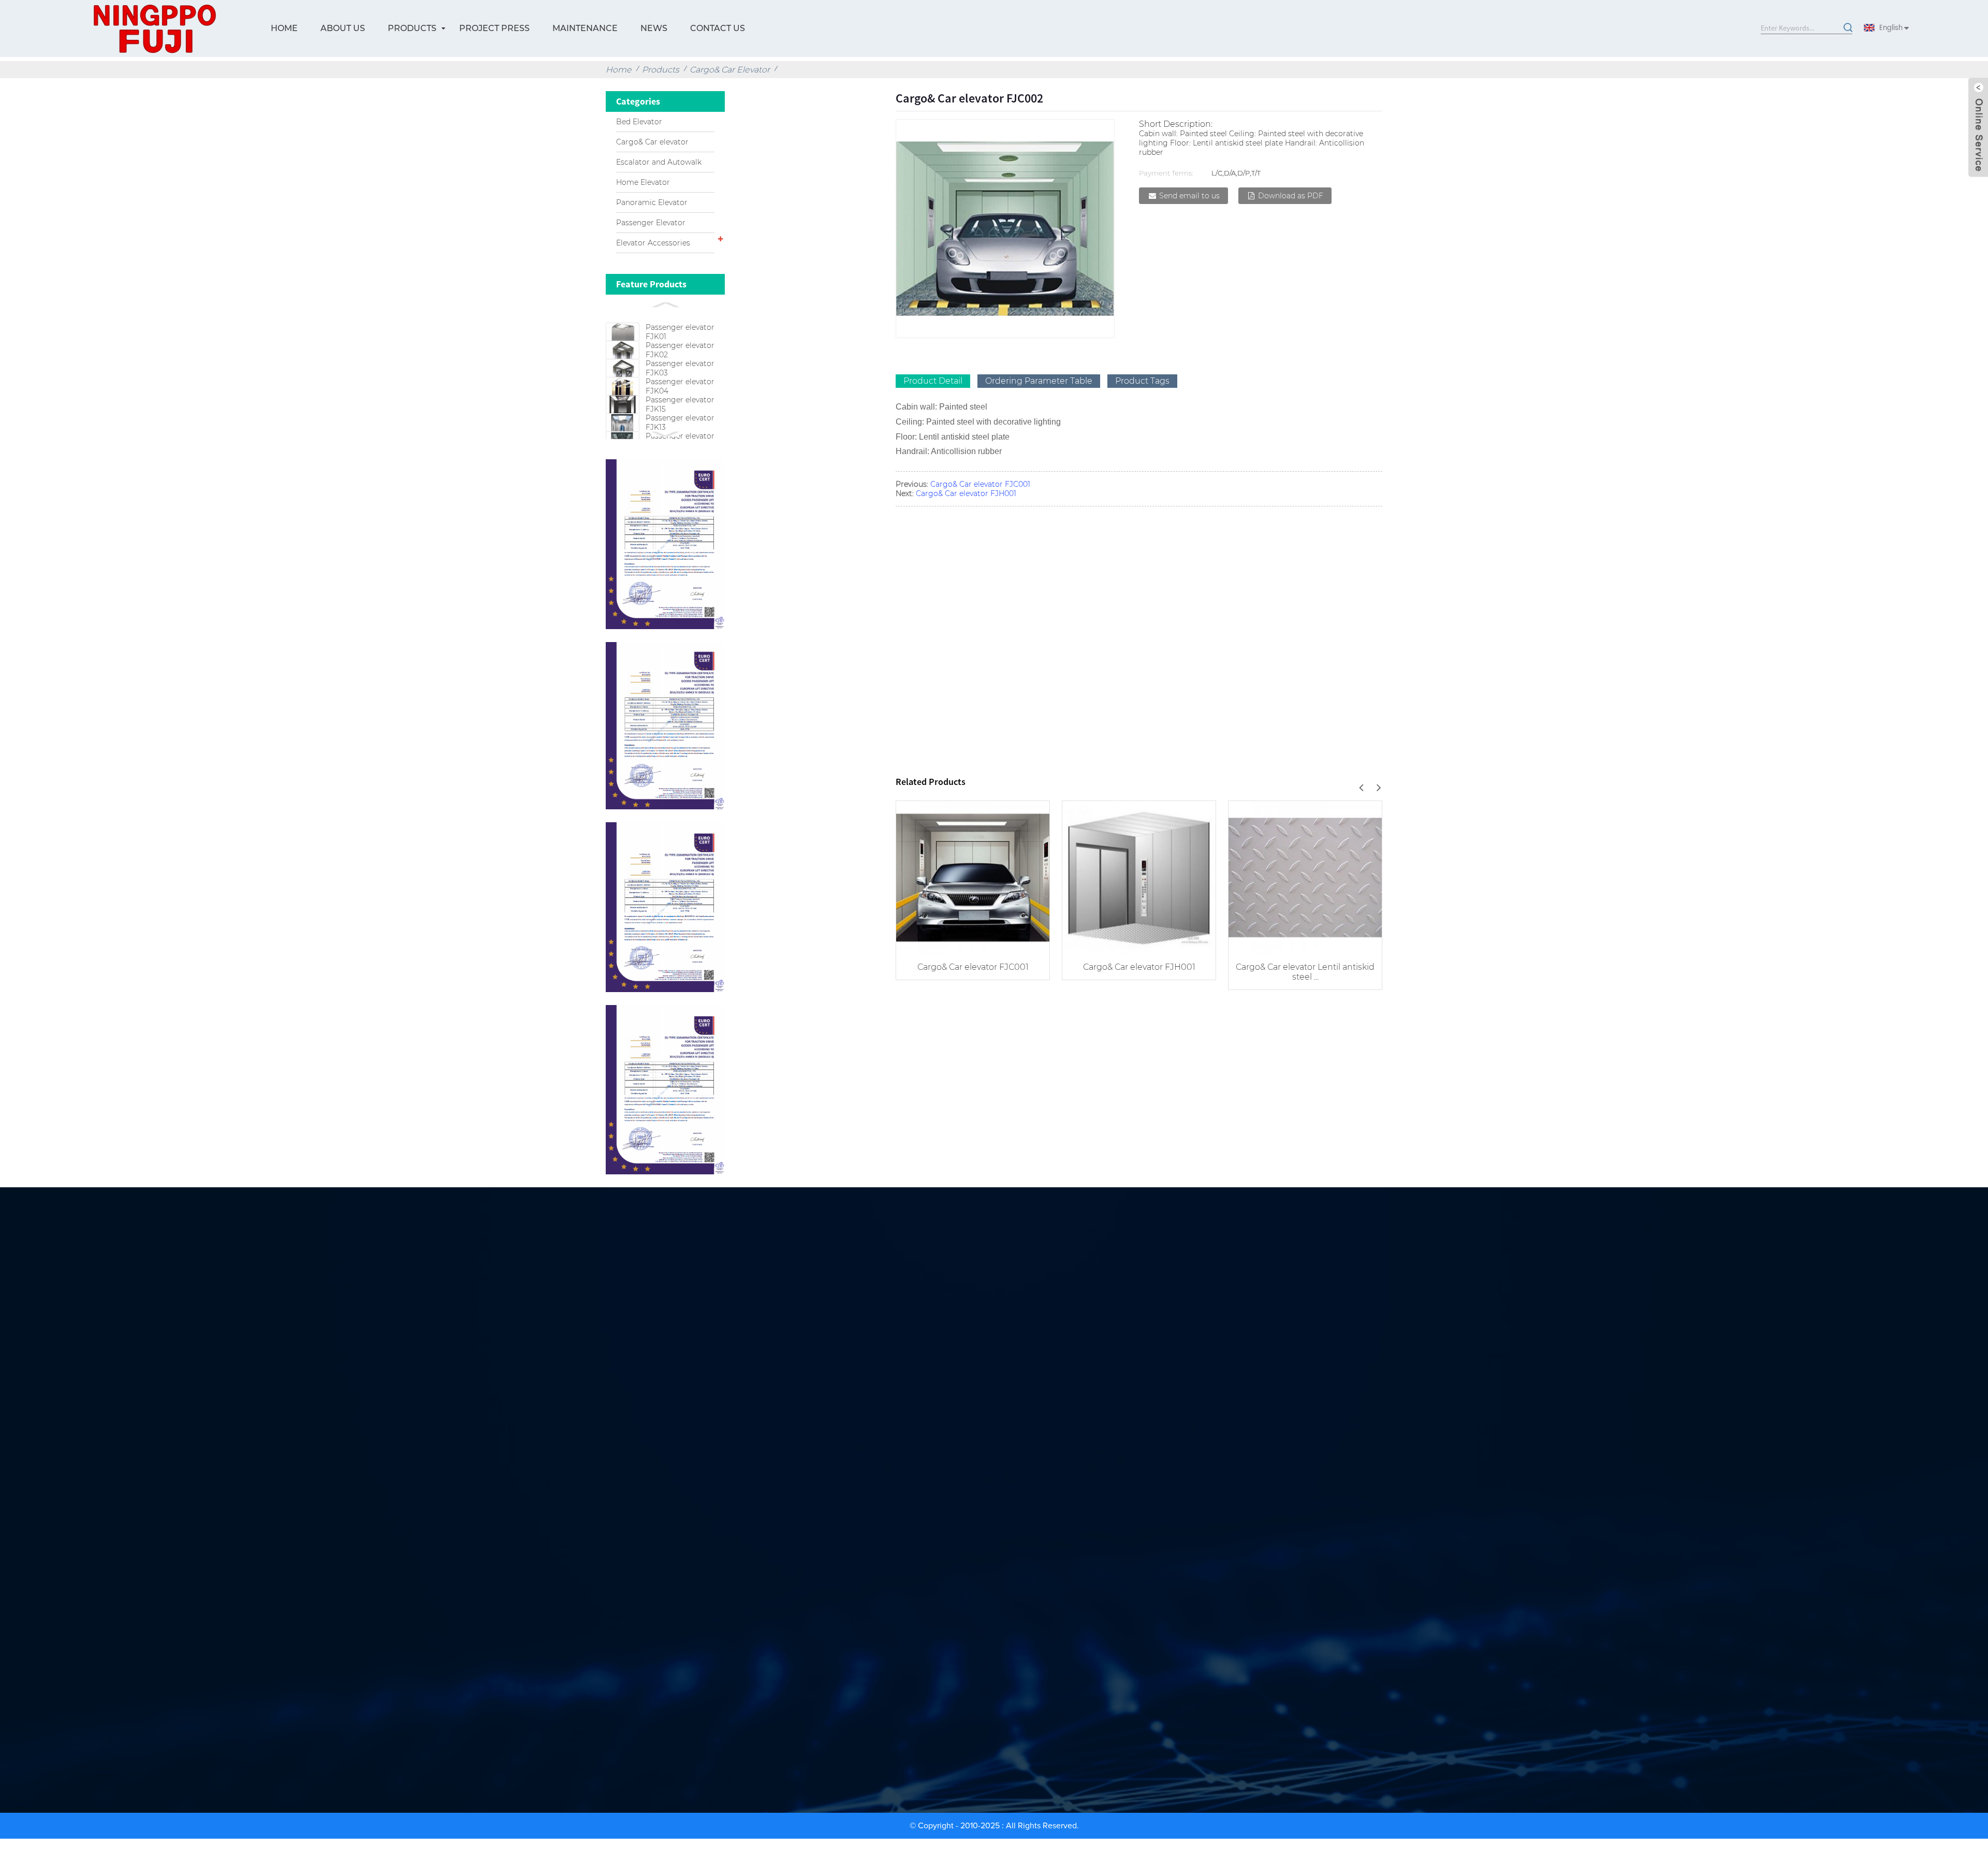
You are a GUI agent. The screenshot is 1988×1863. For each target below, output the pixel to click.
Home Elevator (643, 182)
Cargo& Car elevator (652, 142)
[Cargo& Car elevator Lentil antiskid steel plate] (1305, 876)
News (654, 28)
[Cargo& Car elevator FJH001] (1139, 876)
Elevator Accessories (653, 243)
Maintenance (585, 28)
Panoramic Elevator (652, 202)
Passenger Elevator (651, 223)
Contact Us (718, 28)
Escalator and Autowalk (659, 162)
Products (412, 28)
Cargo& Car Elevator (730, 70)
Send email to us (1189, 196)
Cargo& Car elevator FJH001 (966, 493)
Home (284, 28)
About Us (343, 28)
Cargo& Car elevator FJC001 (980, 484)
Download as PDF (1291, 196)
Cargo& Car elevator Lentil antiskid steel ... (1305, 972)
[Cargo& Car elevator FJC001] (973, 876)
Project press (494, 28)
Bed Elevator (639, 122)
